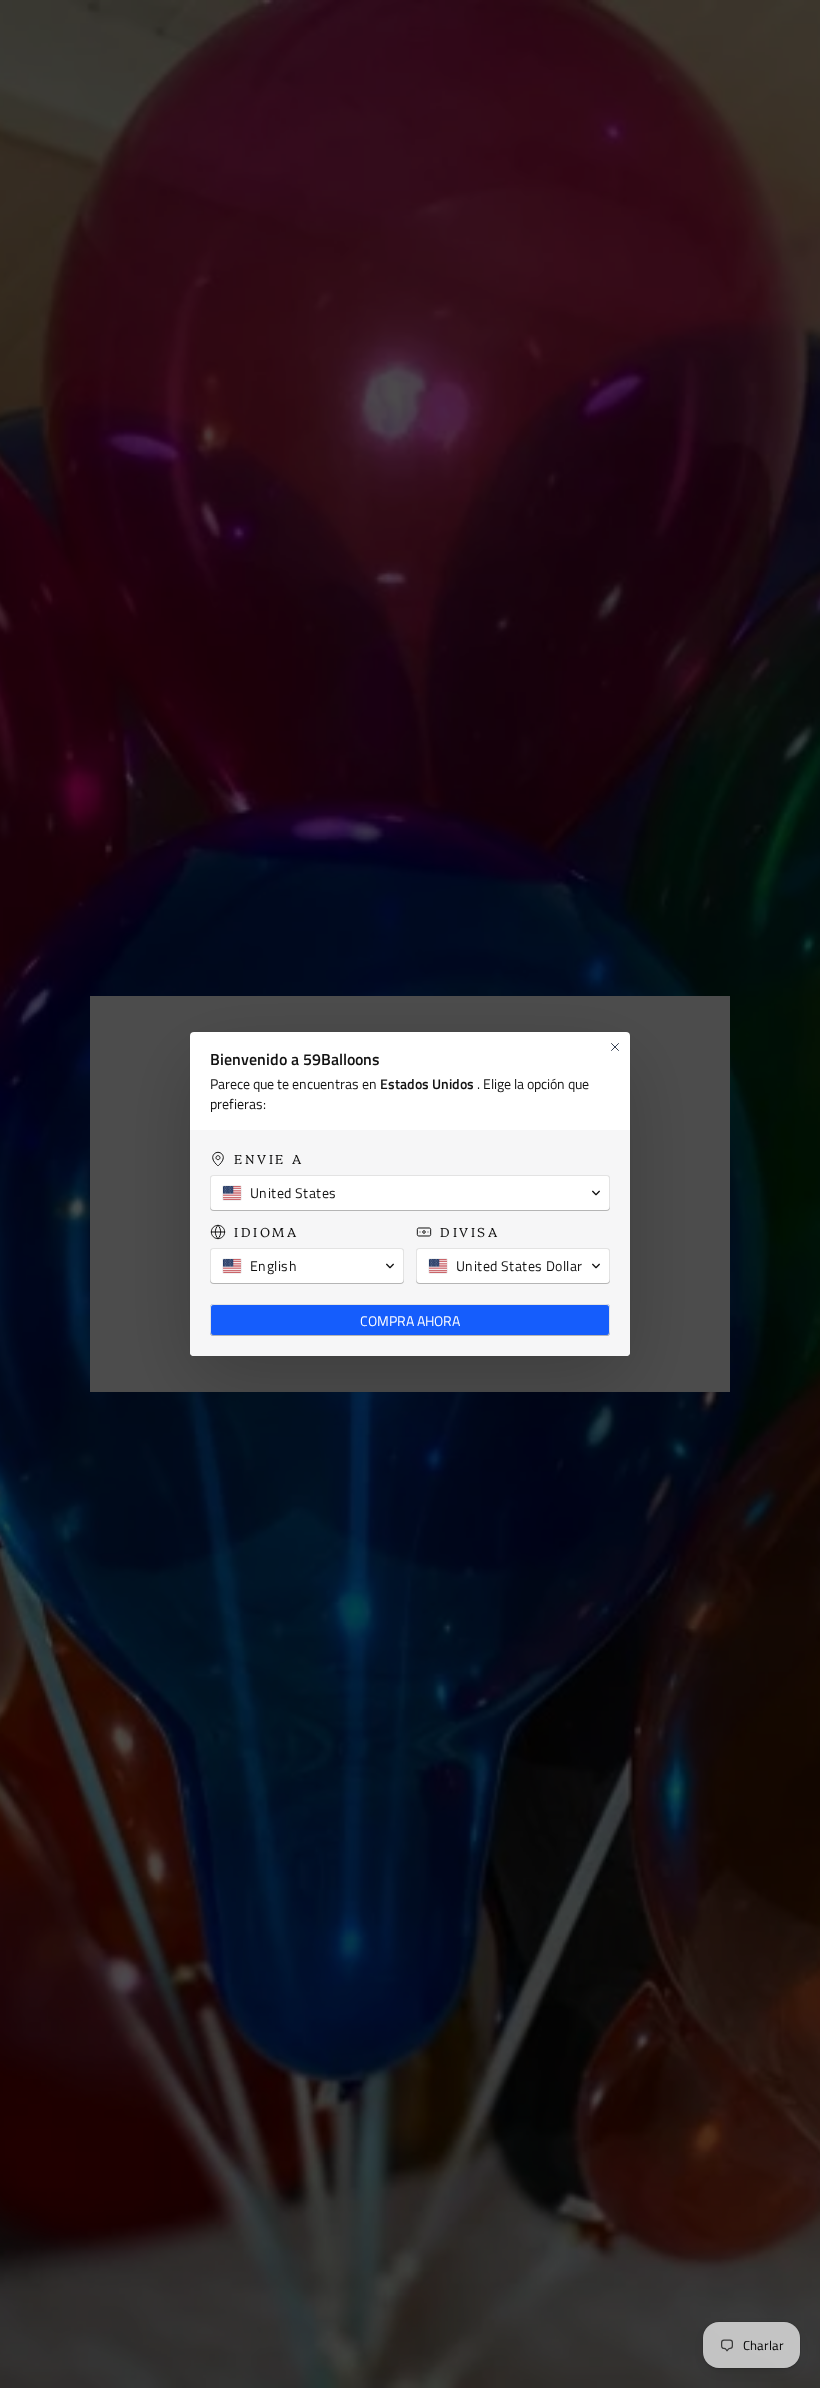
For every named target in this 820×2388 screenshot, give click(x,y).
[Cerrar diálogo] (615, 1047)
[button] (410, 1193)
